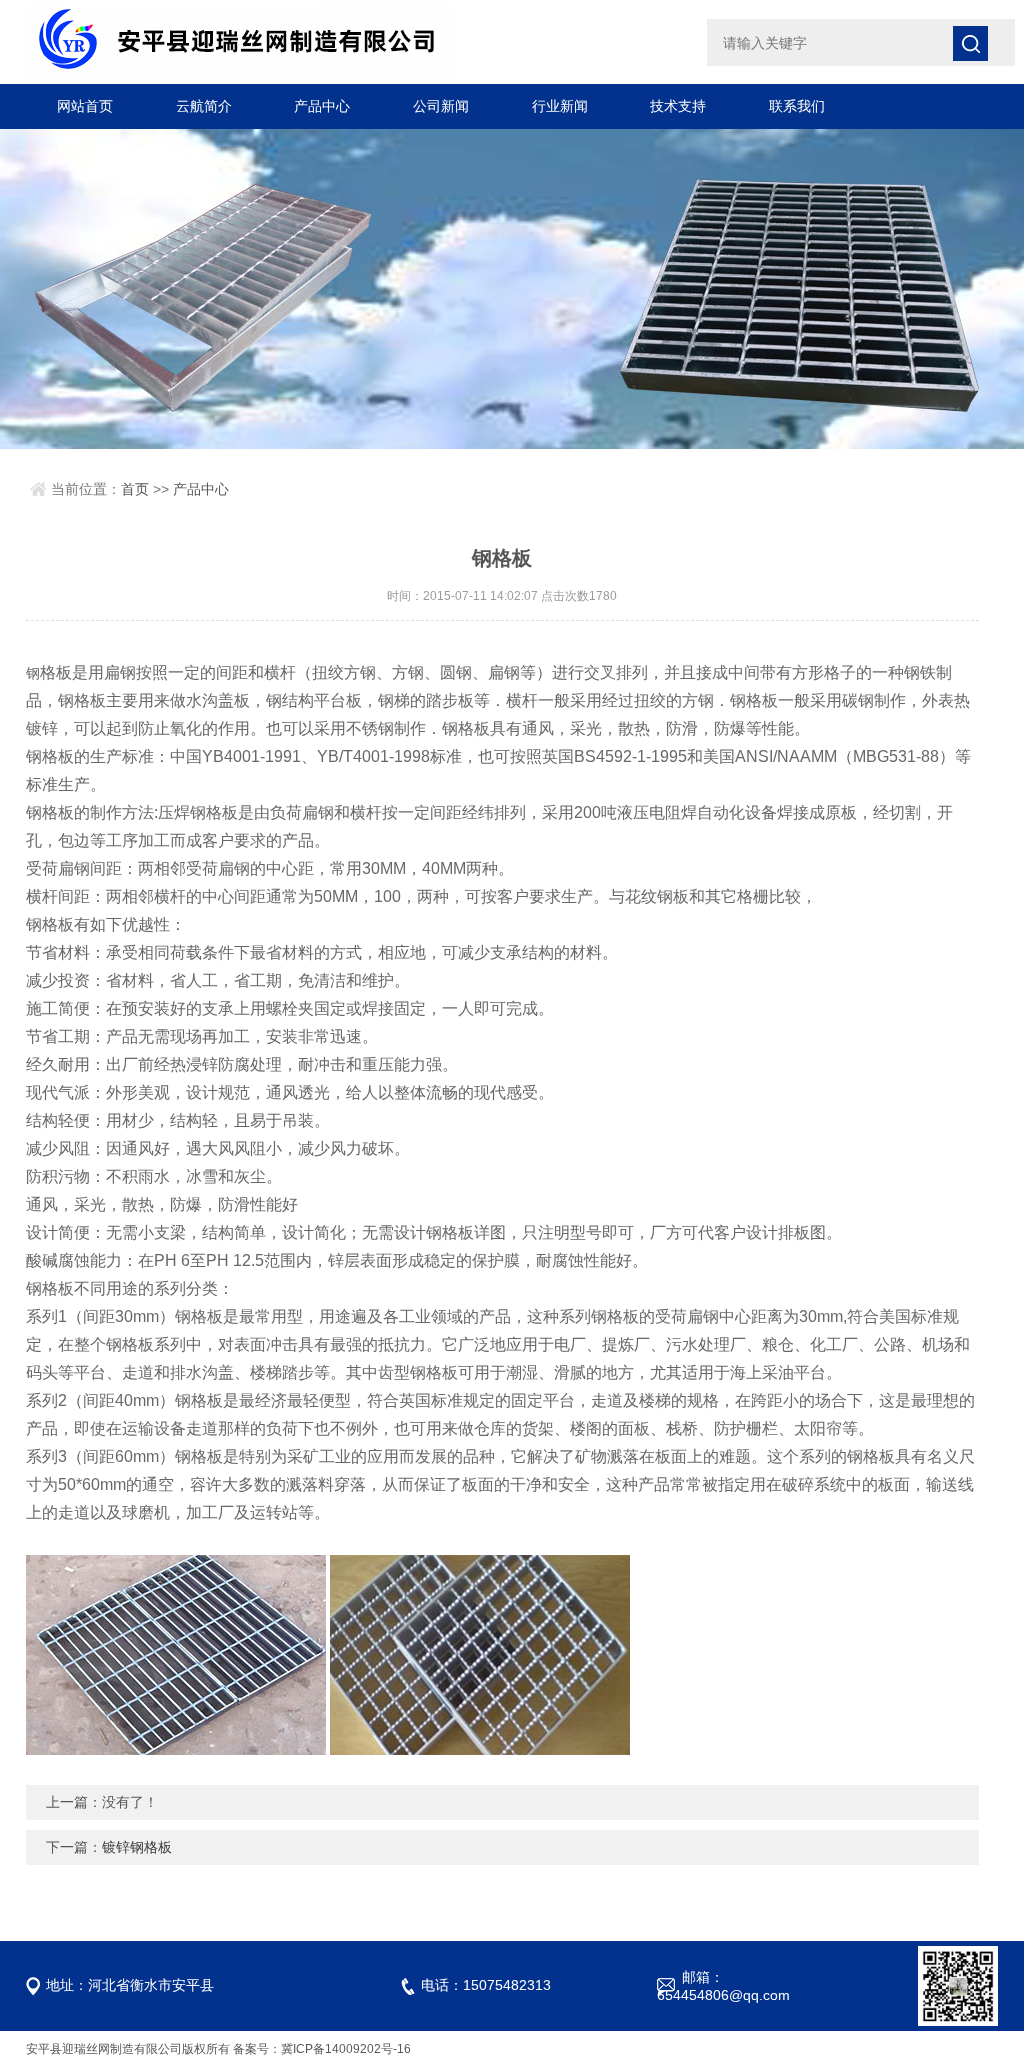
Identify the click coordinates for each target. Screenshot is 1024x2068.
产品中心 (322, 106)
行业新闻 (560, 106)
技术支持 (678, 106)
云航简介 (204, 106)
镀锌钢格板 (137, 1847)
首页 (135, 489)
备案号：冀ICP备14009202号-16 (322, 2049)
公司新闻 (441, 106)
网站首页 (85, 106)
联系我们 (797, 106)
